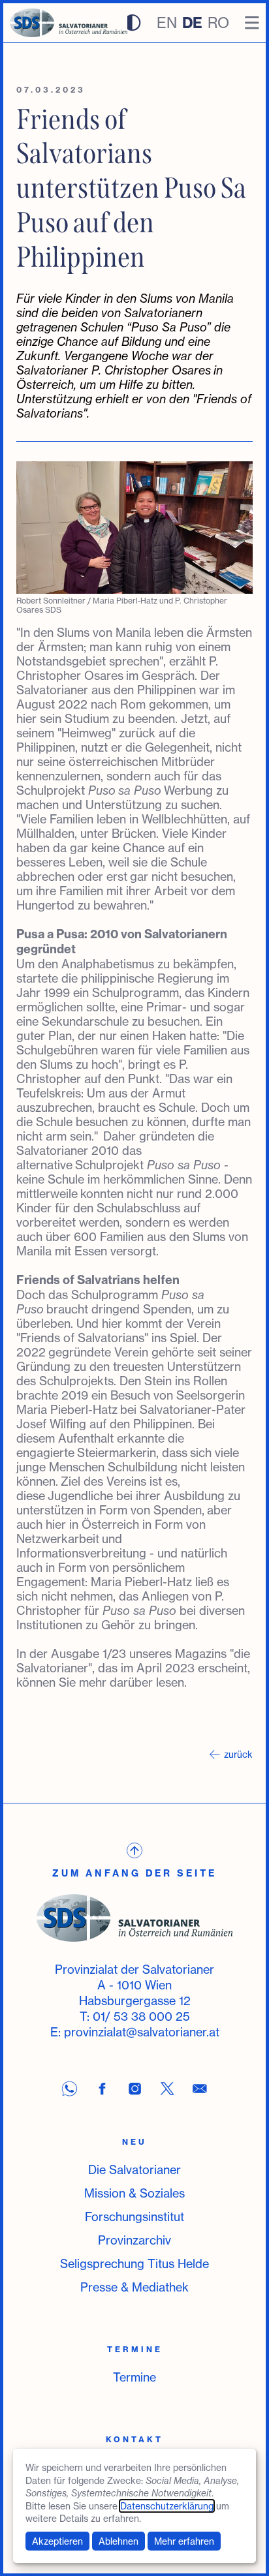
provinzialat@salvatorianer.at (142, 2032)
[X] (167, 2089)
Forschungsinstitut (134, 2216)
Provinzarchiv (134, 2240)
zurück (238, 1754)
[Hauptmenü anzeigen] (252, 23)
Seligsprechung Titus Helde (134, 2263)
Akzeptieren (57, 2541)
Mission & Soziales (134, 2193)
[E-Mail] (200, 2089)
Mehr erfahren (184, 2541)
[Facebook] (102, 2089)
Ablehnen (119, 2541)
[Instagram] (134, 2089)
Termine (134, 2377)
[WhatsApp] (69, 2089)
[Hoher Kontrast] (133, 23)
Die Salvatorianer (134, 2170)
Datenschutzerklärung (167, 2506)
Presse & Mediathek (134, 2287)
